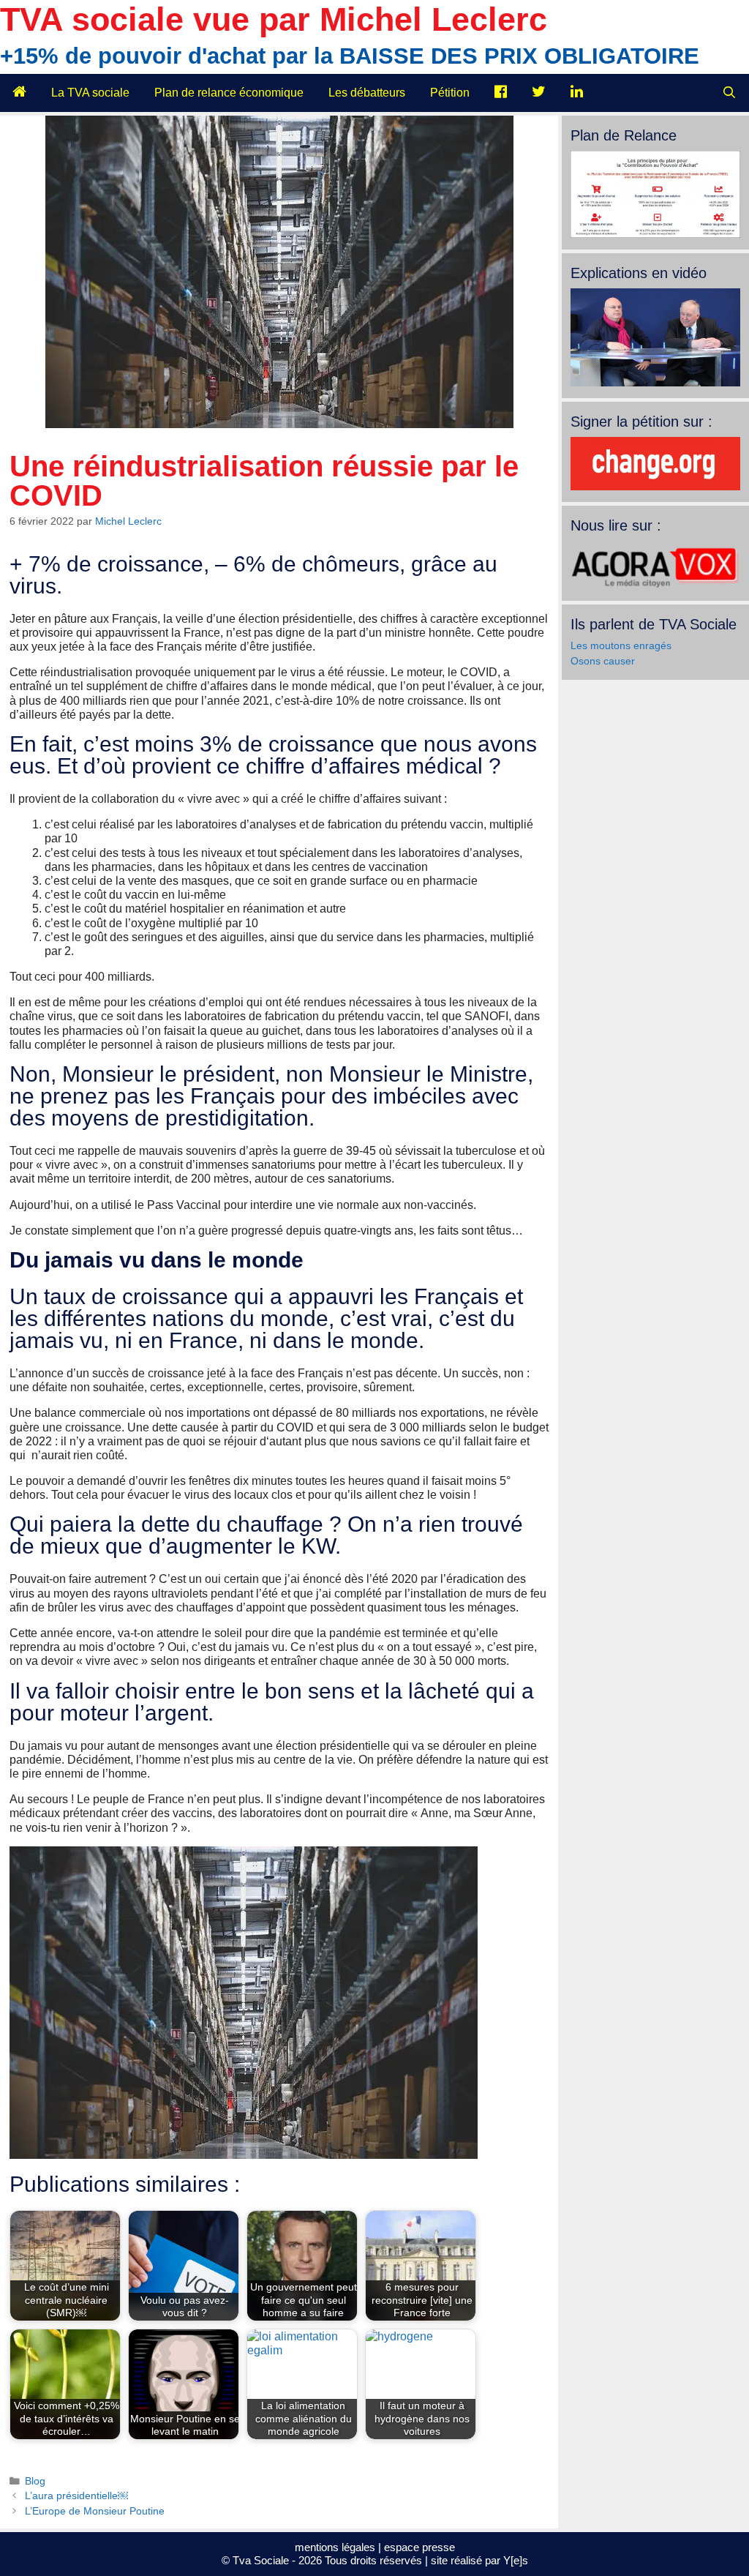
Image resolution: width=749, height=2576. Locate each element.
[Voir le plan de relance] (655, 234)
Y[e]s (516, 2560)
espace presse (419, 2547)
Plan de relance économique (229, 93)
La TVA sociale (90, 93)
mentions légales (335, 2547)
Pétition (450, 93)
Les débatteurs (367, 93)
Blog (35, 2481)
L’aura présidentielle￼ (76, 2496)
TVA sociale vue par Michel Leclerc (274, 19)
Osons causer (603, 661)
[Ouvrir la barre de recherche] (729, 93)
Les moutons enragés (621, 645)
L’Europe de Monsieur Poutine (95, 2511)
